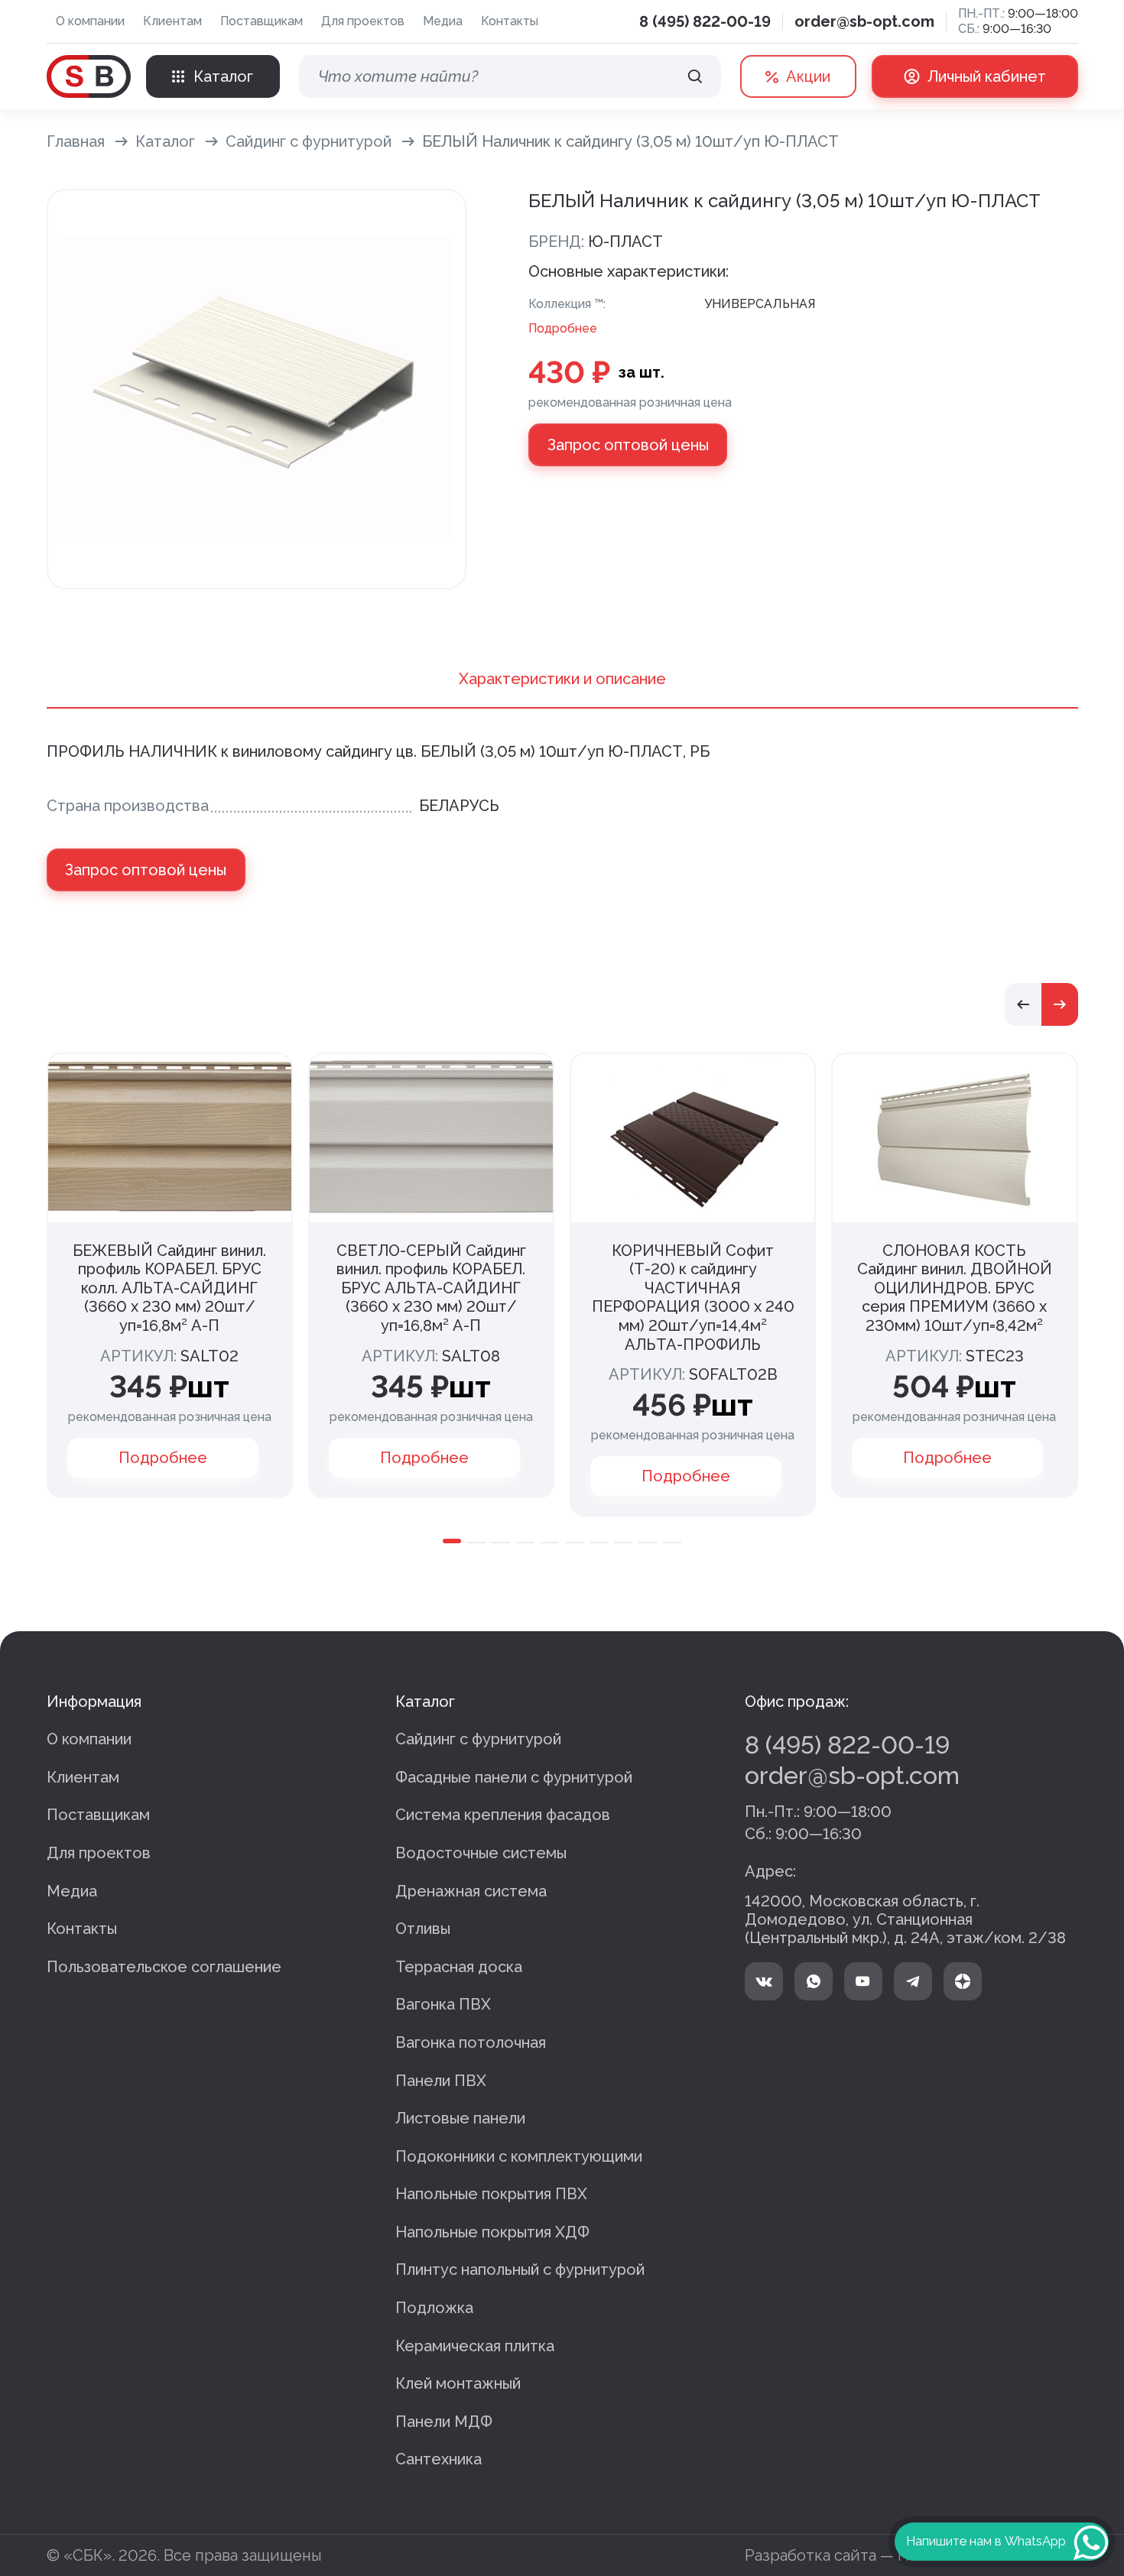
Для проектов (363, 21)
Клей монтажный (458, 2383)
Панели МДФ (444, 2422)
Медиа (443, 21)
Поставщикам (262, 21)
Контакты (510, 21)
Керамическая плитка (475, 2346)
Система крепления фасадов (503, 1815)
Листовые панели (460, 2118)
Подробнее (563, 328)
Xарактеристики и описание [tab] (562, 679)
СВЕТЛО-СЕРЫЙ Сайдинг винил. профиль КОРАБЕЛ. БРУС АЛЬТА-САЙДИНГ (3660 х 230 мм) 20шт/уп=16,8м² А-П (431, 1288)
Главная (76, 141)
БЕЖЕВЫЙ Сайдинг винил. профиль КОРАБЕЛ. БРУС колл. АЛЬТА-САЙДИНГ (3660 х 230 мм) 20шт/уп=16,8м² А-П (169, 1288)
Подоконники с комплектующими (519, 2156)
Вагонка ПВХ (443, 2004)
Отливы (423, 1929)
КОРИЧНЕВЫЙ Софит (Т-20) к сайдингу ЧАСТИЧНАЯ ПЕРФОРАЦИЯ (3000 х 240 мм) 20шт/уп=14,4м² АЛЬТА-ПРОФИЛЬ (693, 1298)
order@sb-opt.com (864, 21)
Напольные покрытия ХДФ (492, 2232)
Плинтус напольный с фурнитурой (520, 2269)
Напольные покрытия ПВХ (491, 2194)
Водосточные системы (481, 1853)
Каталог (165, 141)
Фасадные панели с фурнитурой (514, 1777)
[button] (1023, 1004)
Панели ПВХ (441, 2081)
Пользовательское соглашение (164, 1967)
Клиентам (172, 21)
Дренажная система (471, 1891)
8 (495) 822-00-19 (705, 21)
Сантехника (439, 2459)
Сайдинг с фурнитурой (309, 141)
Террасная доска (459, 1967)
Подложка (434, 2308)
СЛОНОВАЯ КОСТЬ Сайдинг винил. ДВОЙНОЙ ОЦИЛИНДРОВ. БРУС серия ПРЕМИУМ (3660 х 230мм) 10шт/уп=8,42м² (955, 1288)
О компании (90, 21)
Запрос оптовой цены (628, 445)
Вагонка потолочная (471, 2042)
